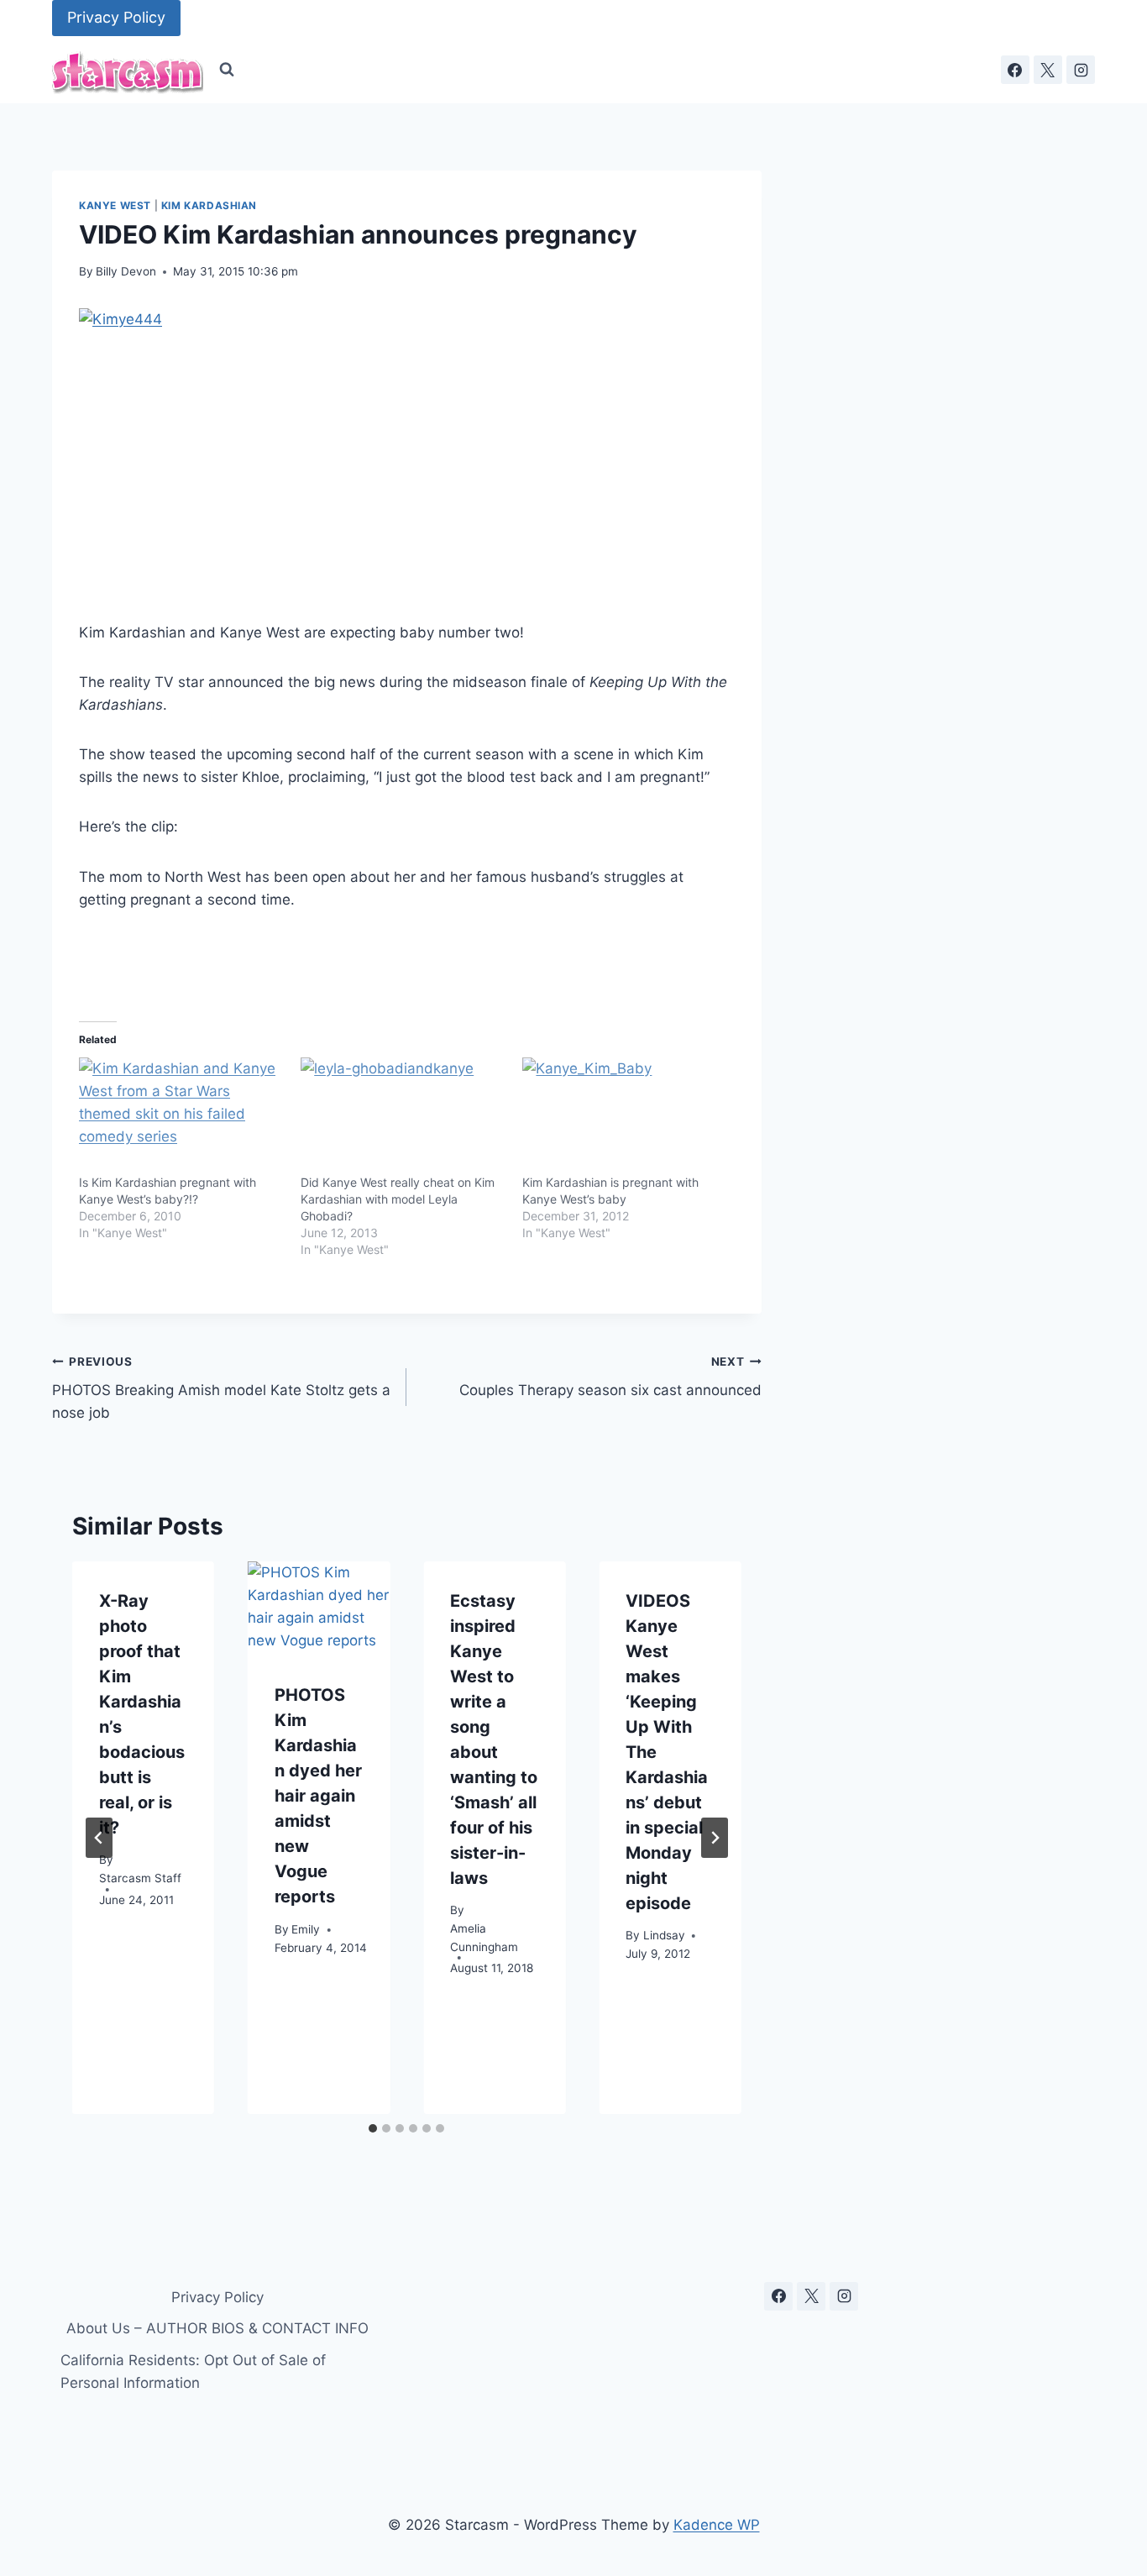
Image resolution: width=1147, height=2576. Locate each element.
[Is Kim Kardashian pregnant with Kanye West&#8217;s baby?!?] (181, 1116)
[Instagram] (1081, 70)
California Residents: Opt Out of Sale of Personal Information (193, 2371)
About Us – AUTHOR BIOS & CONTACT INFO (217, 2328)
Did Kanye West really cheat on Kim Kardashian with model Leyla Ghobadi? (398, 1199)
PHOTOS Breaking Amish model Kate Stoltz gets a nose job (221, 1388)
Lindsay (664, 1936)
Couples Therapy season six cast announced (610, 1377)
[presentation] (319, 1609)
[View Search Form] (227, 70)
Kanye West (115, 205)
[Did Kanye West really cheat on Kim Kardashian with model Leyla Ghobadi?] (403, 1116)
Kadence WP (717, 2525)
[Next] (715, 1838)
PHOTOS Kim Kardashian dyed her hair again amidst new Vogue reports (318, 1797)
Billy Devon (126, 271)
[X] (1048, 70)
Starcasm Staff (140, 1878)
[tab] (373, 2128)
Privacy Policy (116, 17)
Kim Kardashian (209, 205)
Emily (306, 1929)
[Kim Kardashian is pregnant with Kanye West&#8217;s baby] (625, 1116)
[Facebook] (1015, 70)
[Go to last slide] (99, 1838)
